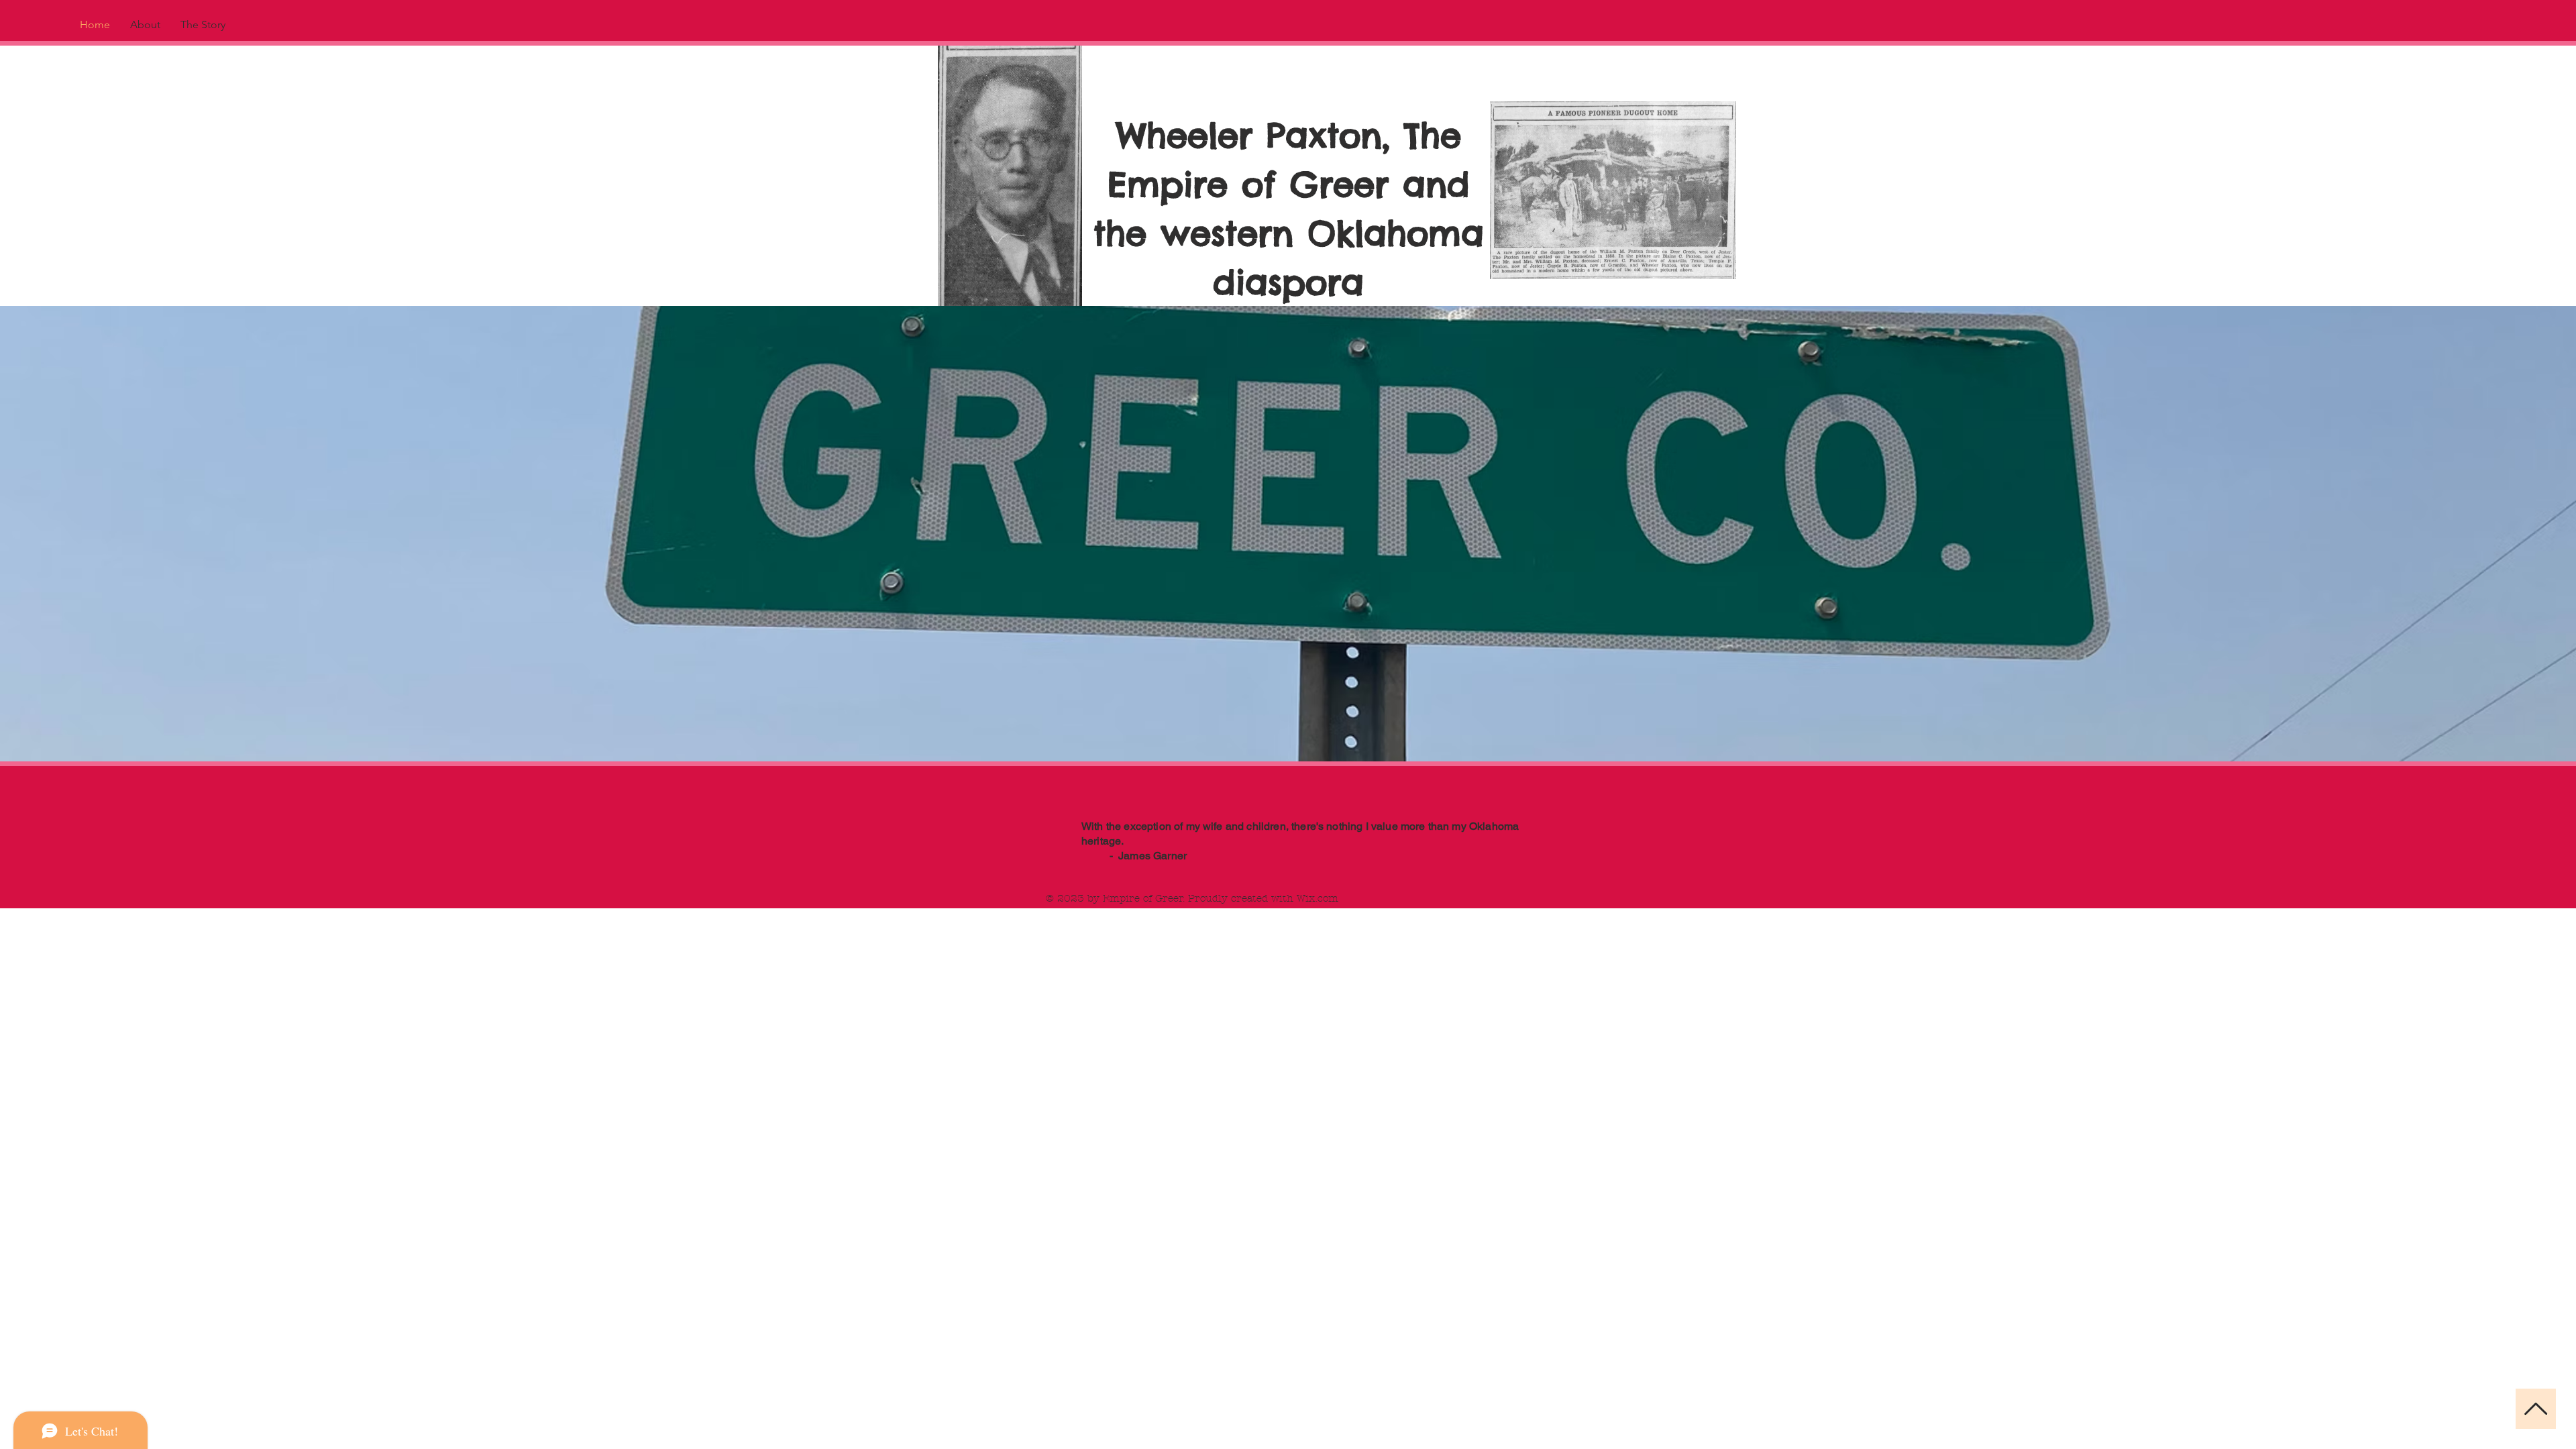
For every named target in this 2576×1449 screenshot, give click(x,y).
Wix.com (1318, 898)
